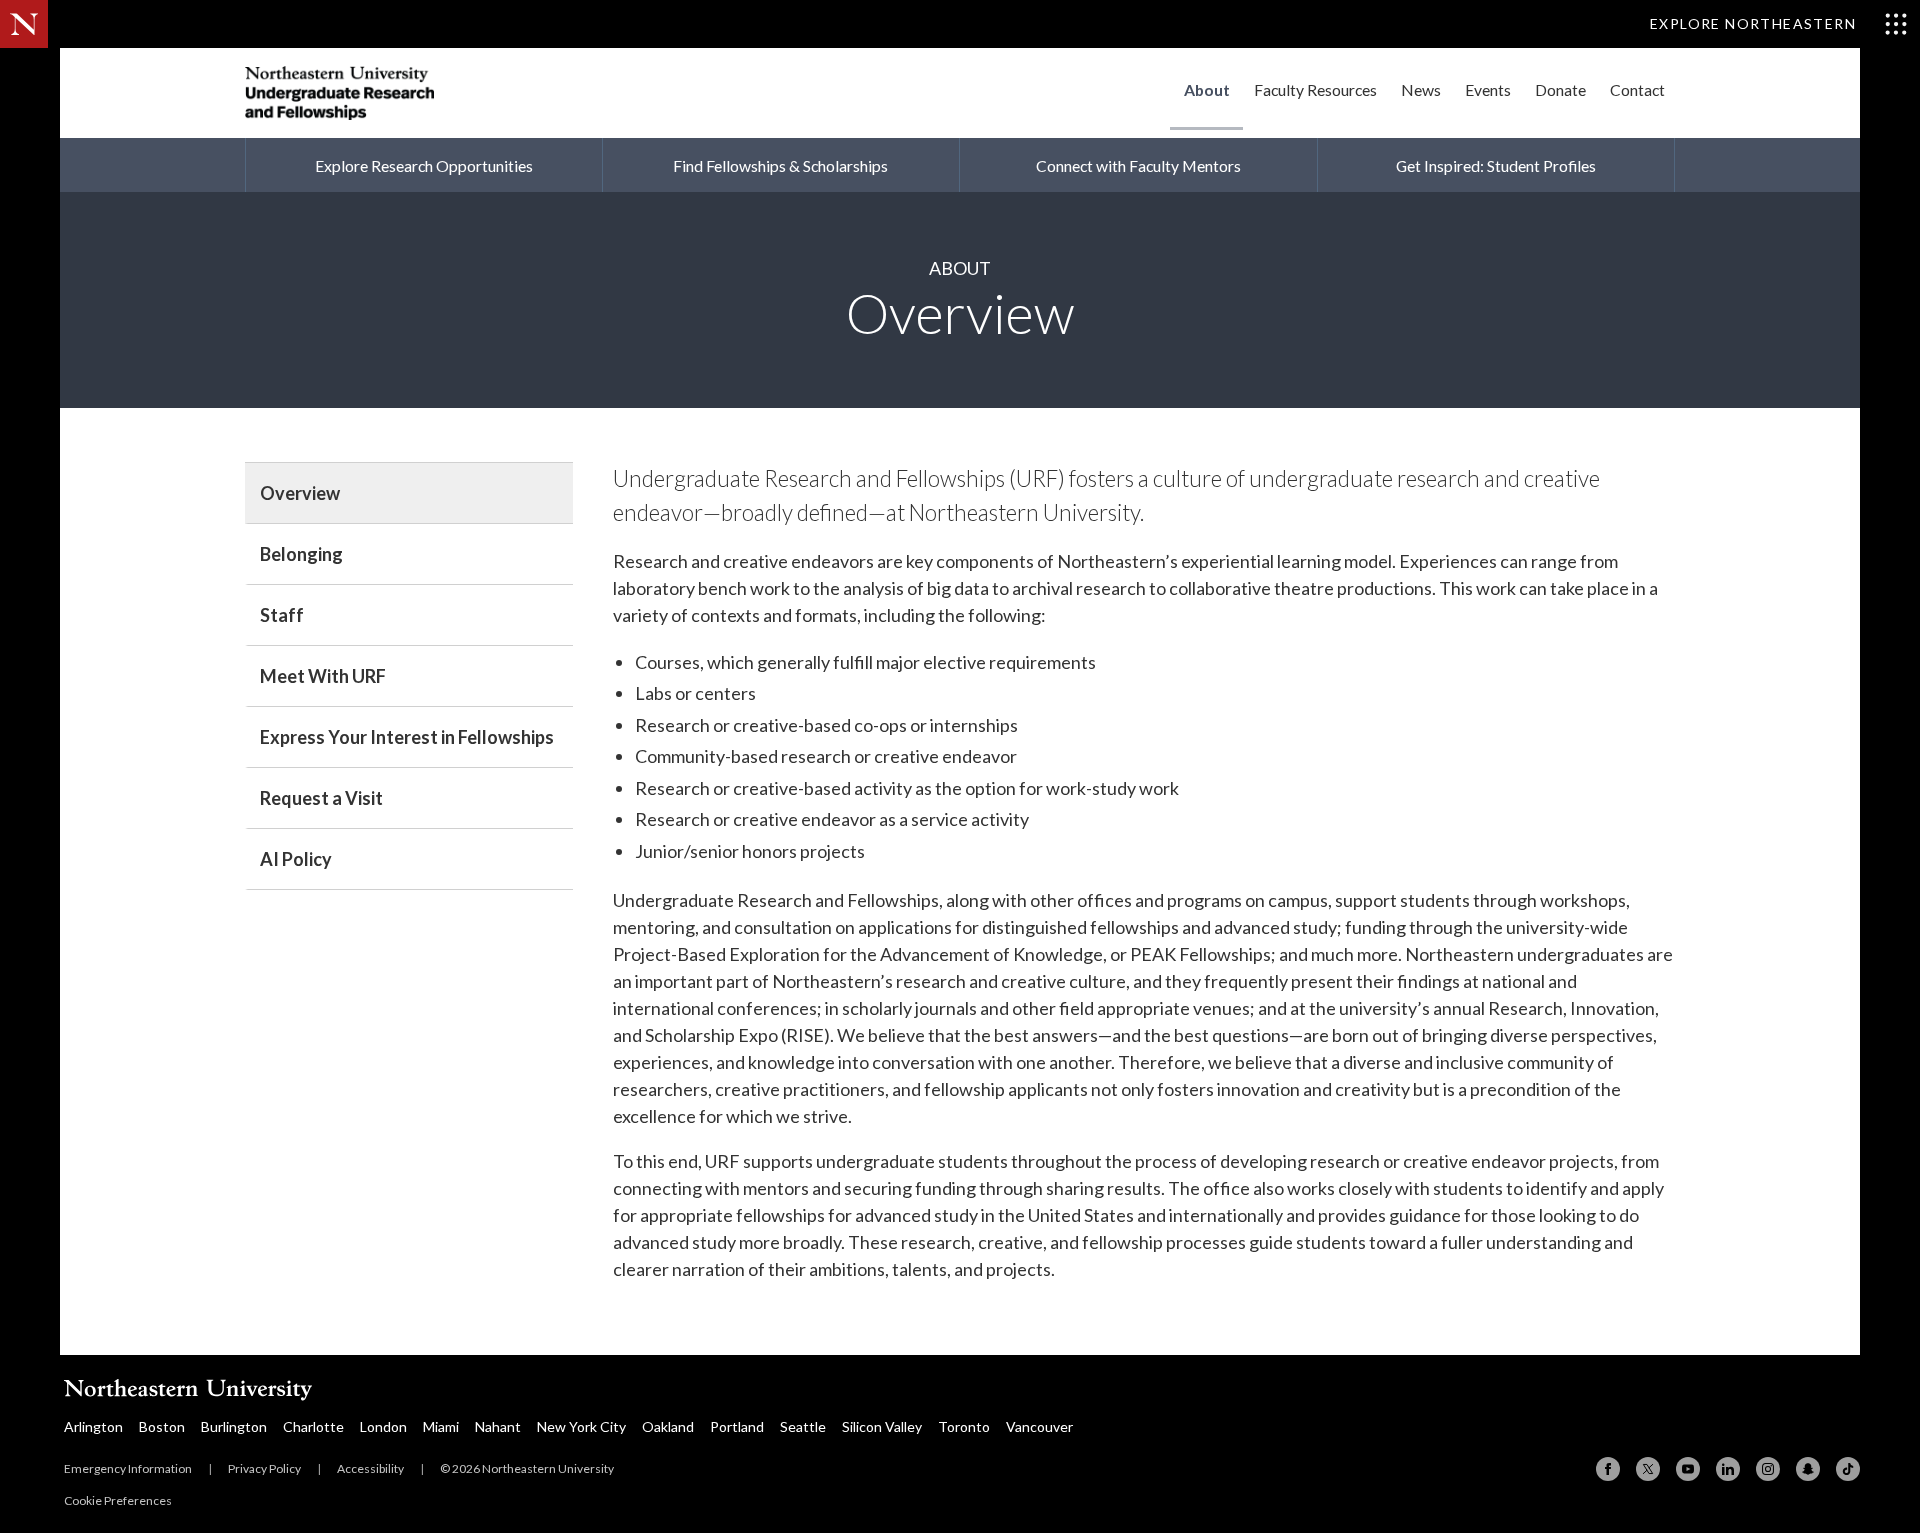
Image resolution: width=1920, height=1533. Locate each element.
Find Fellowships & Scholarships (780, 165)
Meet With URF (323, 676)
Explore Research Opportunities (424, 165)
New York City (581, 1426)
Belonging (301, 554)
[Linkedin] (1728, 1469)
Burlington (234, 1426)
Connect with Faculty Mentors (1138, 165)
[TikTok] (1848, 1469)
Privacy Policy (264, 1468)
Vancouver (1039, 1426)
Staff (282, 615)
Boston (162, 1426)
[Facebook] (1608, 1469)
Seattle (803, 1426)
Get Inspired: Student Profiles (1496, 165)
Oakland (668, 1426)
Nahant (498, 1426)
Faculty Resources (1315, 89)
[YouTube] (1688, 1469)
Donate (1560, 89)
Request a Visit (321, 798)
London (383, 1426)
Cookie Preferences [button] (118, 1500)
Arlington (93, 1426)
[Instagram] (1768, 1469)
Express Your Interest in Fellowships (407, 737)
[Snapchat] (1808, 1469)
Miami (441, 1426)
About (1207, 89)
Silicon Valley (882, 1426)
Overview (300, 493)
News (1421, 89)
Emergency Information (128, 1468)
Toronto (964, 1426)
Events (1488, 89)
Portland (737, 1426)
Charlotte (313, 1426)
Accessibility (370, 1468)
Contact (1637, 89)
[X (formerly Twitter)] (1648, 1469)
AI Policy (296, 859)
